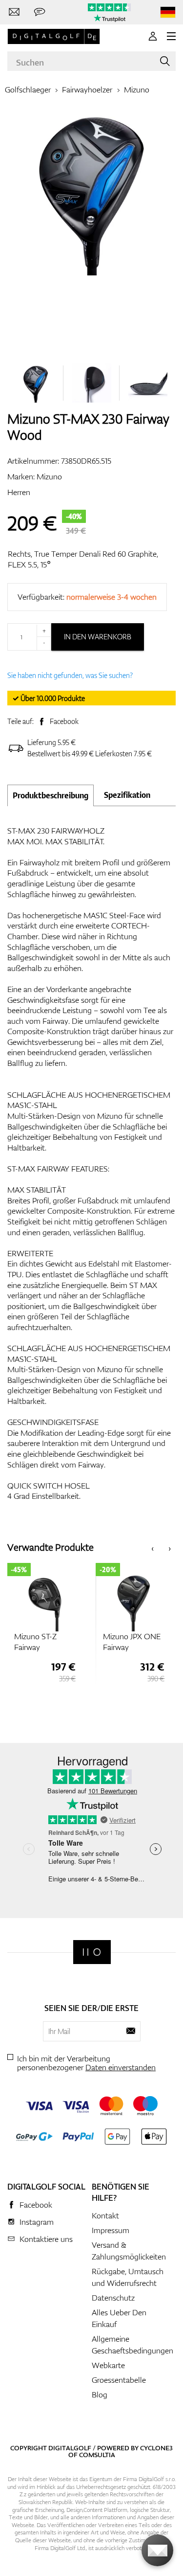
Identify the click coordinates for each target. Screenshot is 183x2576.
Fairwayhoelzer (87, 90)
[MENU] (171, 36)
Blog (100, 2395)
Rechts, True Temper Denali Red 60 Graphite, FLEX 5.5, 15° (83, 559)
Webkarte (108, 2365)
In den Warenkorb (98, 637)
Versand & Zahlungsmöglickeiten (129, 2251)
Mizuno (137, 90)
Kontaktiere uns (46, 2239)
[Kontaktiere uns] (14, 12)
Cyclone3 (156, 2448)
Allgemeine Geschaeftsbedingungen (132, 2345)
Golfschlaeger (28, 90)
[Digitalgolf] (92, 1952)
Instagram (37, 2222)
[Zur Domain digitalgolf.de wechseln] (168, 12)
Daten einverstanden (121, 2067)
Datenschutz (113, 2298)
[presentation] (152, 1548)
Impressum (111, 2230)
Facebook (64, 721)
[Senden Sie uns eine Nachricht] (40, 12)
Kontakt (105, 2215)
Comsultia (97, 2455)
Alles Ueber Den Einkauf (119, 2318)
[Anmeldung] (153, 36)
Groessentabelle (119, 2380)
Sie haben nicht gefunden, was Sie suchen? (70, 675)
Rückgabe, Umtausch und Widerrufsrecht (128, 2277)
